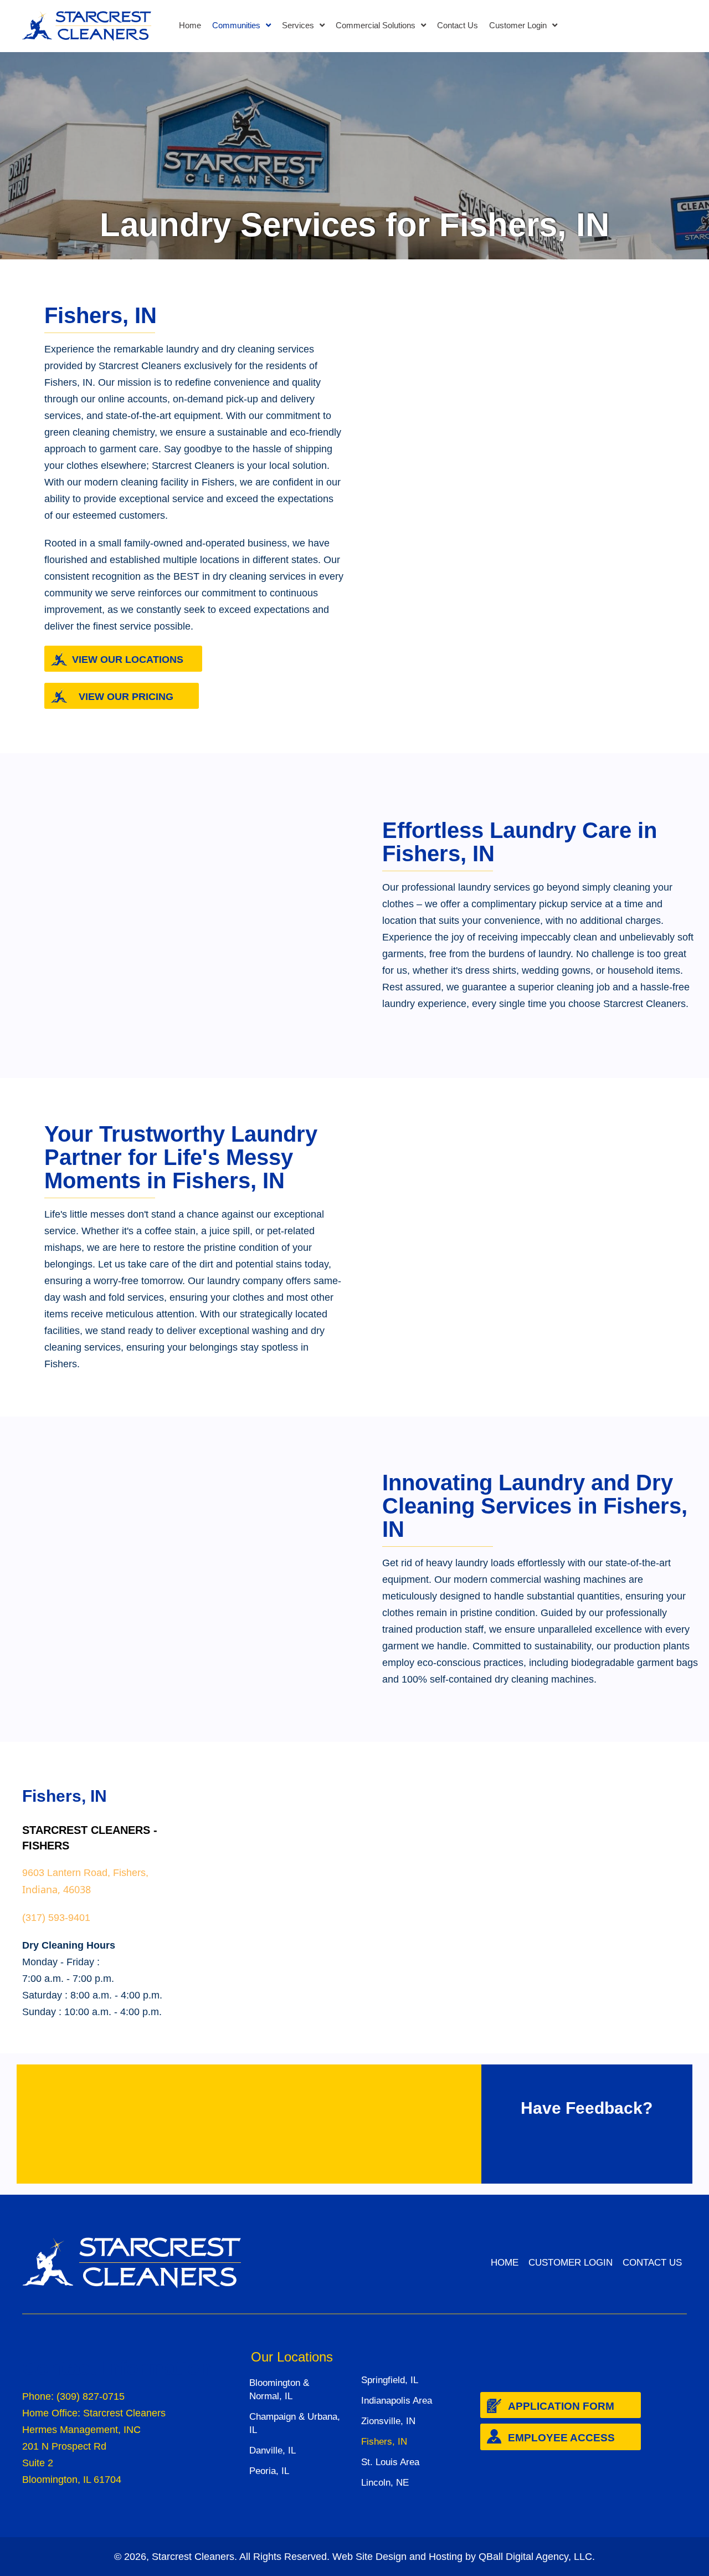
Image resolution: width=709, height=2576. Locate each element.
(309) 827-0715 (91, 2396)
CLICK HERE (177, 2138)
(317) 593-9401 (56, 1918)
